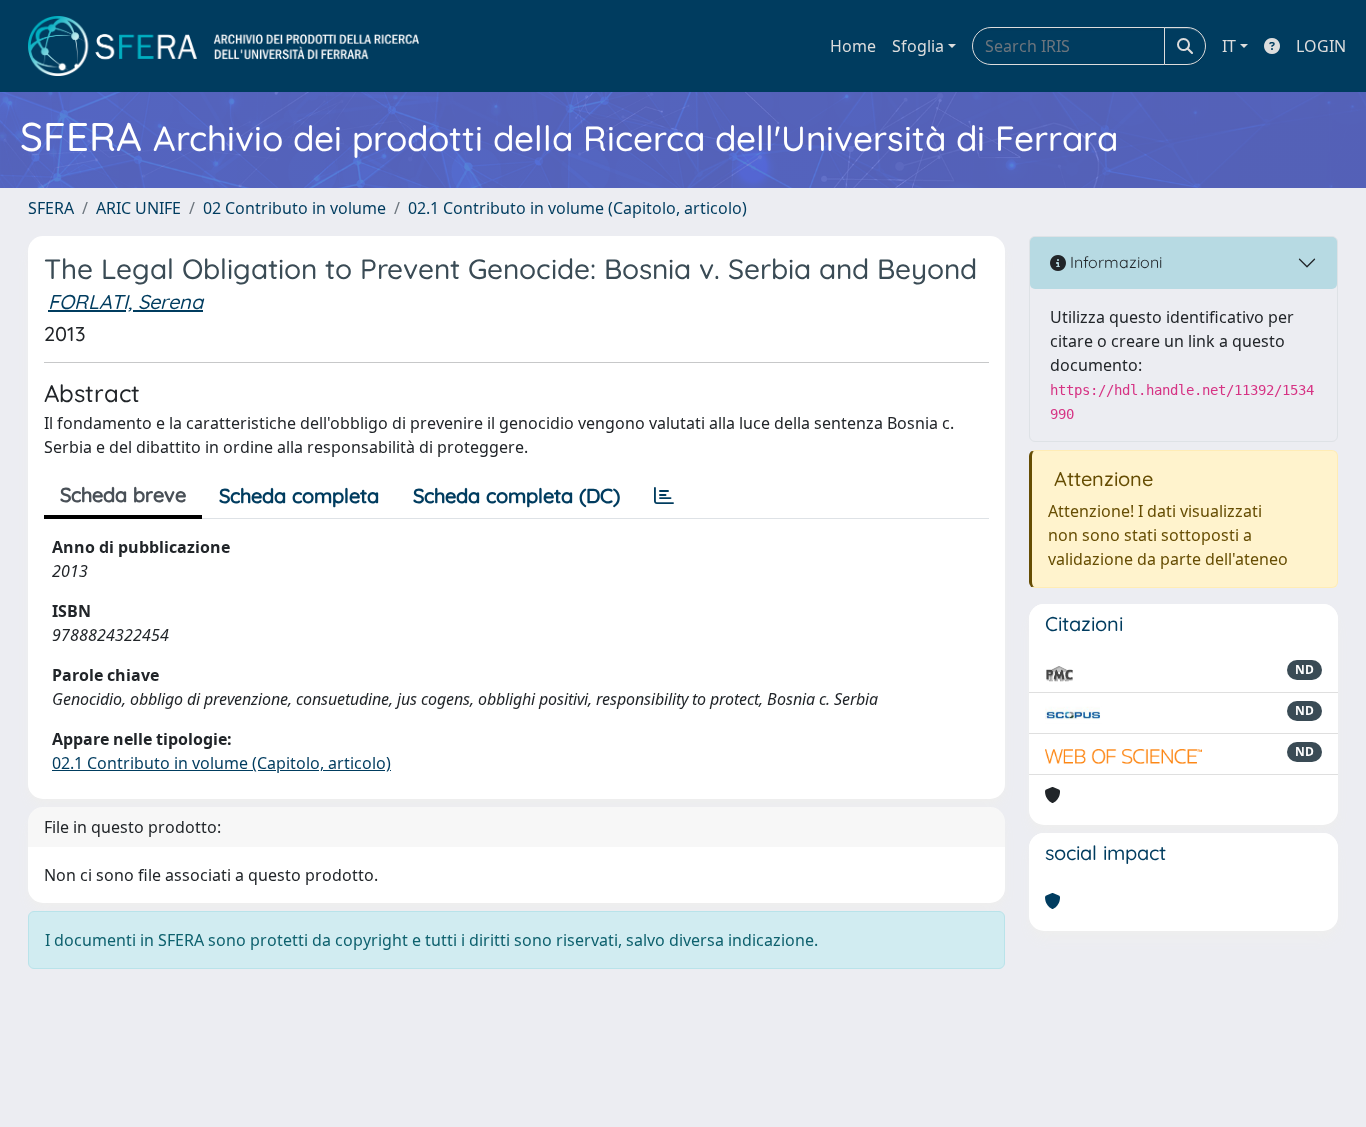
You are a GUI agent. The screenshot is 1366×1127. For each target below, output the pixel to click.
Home (853, 46)
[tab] (664, 496)
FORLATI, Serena (125, 301)
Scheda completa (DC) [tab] (516, 495)
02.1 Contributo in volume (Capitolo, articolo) (577, 208)
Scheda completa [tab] (299, 495)
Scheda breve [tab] (123, 494)
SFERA (51, 208)
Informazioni (1114, 262)
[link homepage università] (223, 46)
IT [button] (1229, 46)
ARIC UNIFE (138, 208)
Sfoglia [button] (918, 46)
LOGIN (1321, 46)
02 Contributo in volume (294, 208)
